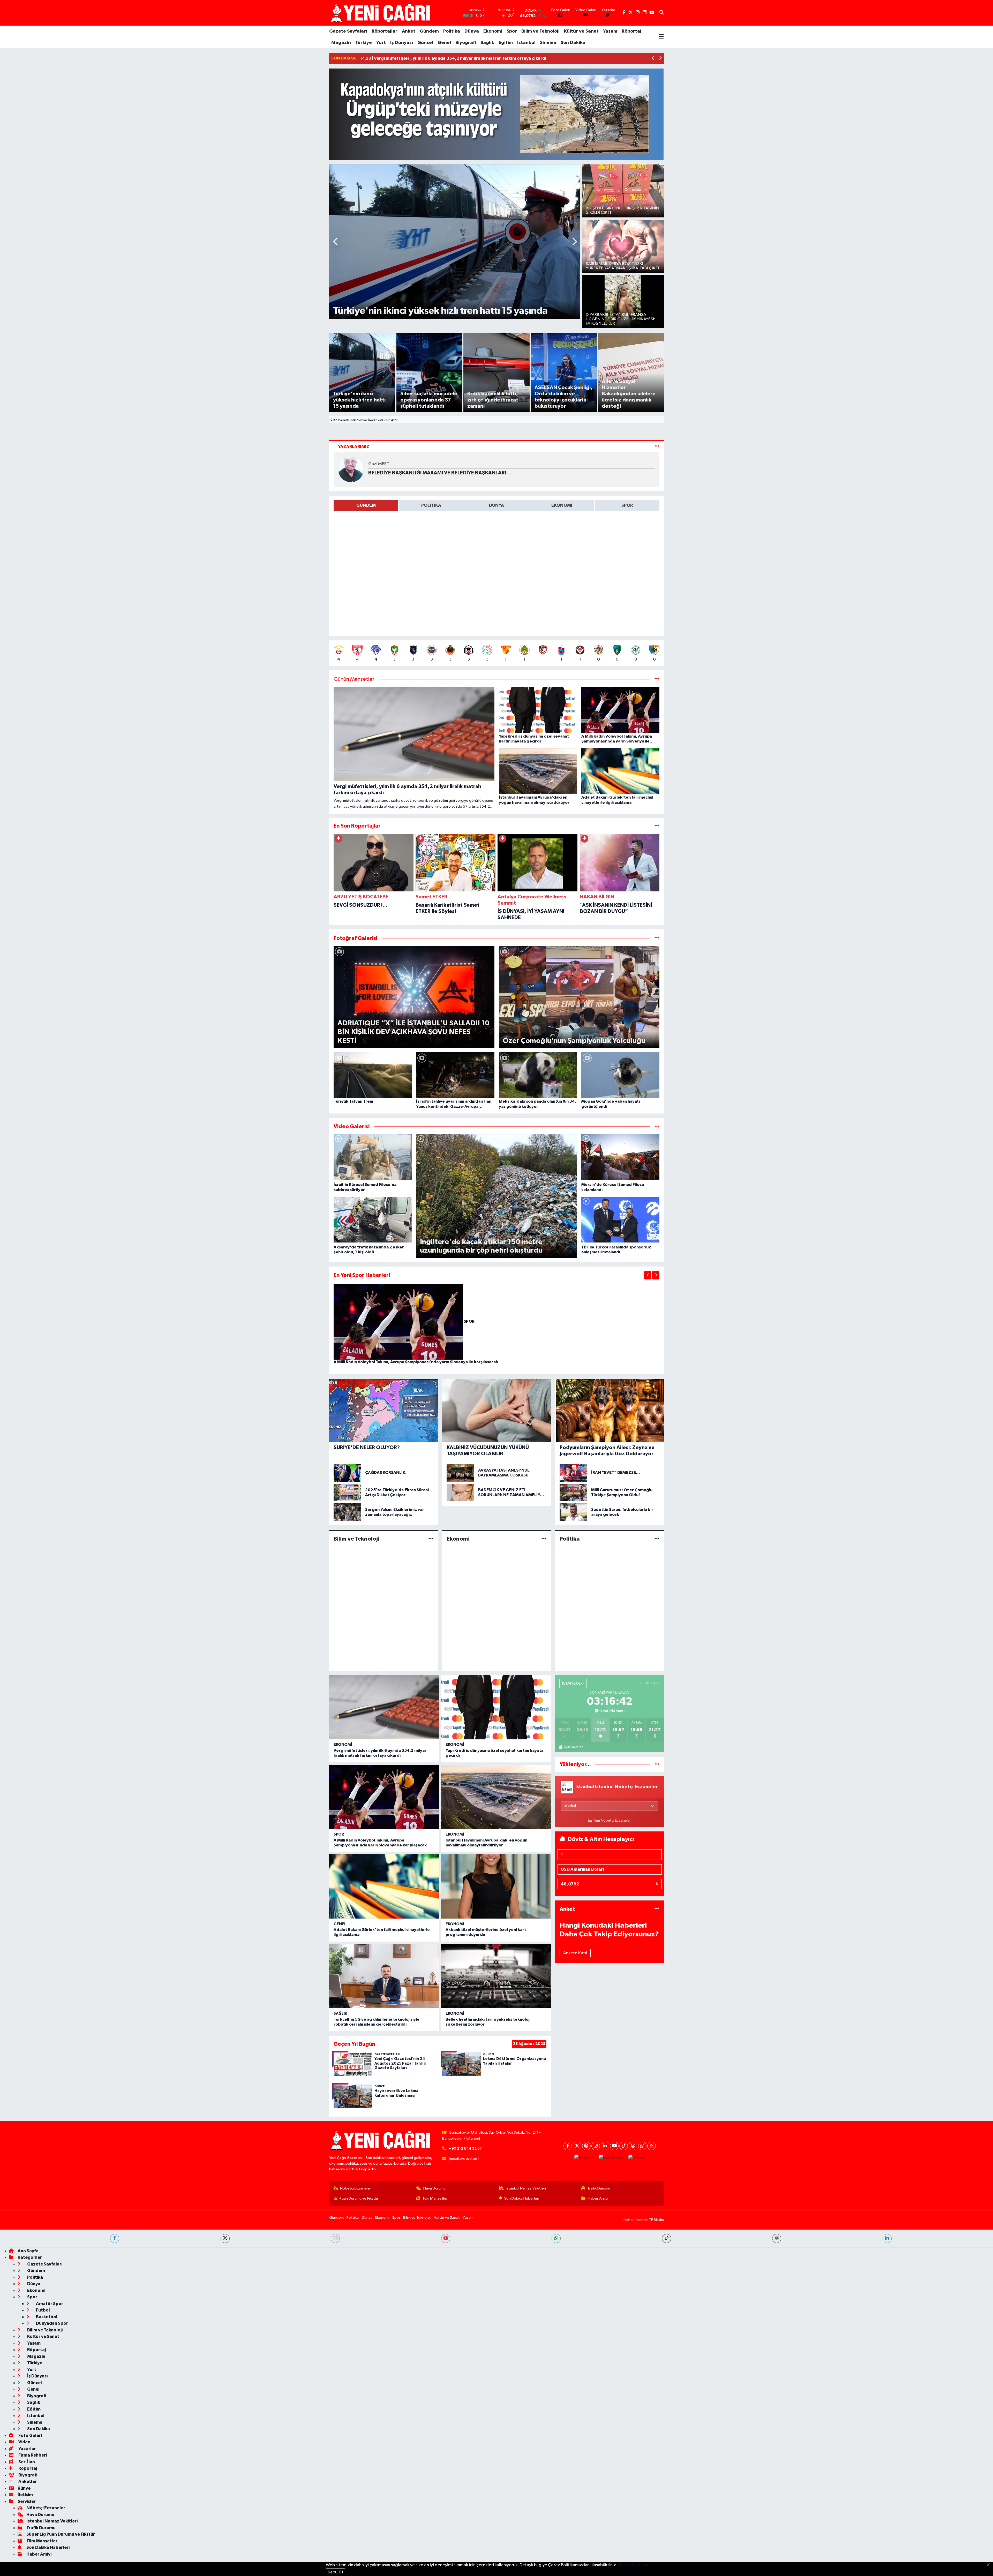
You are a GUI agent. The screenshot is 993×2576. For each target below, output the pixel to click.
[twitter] (225, 2238)
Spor (512, 31)
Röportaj (631, 31)
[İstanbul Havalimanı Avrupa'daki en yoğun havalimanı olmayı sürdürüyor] (496, 1797)
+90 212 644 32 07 (465, 2149)
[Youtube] (614, 2146)
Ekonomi (493, 31)
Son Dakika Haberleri (522, 2198)
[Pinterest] (586, 2146)
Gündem (429, 31)
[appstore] (585, 2158)
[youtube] (446, 2238)
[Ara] (662, 13)
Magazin (341, 43)
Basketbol (46, 2317)
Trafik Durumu (599, 2188)
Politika (452, 31)
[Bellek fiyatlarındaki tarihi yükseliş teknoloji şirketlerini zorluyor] (496, 1976)
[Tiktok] (624, 2146)
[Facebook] (568, 2146)
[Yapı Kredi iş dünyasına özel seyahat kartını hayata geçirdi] (496, 1707)
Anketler (27, 2482)
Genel (444, 43)
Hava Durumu (434, 2188)
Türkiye (364, 43)
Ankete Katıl (575, 1953)
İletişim (25, 2495)
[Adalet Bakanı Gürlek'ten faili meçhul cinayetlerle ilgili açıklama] (384, 1886)
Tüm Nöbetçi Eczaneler (612, 1821)
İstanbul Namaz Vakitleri (526, 2188)
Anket (409, 31)
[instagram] (335, 2238)
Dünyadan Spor (52, 2323)
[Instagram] (596, 2146)
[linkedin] (887, 2238)
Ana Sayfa (28, 2251)
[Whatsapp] (642, 2146)
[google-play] (612, 2158)
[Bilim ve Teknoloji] (431, 1539)
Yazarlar (27, 2449)
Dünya (472, 31)
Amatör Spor (49, 2304)
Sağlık (487, 43)
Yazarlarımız (354, 447)
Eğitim (506, 43)
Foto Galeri (30, 2435)
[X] (577, 2146)
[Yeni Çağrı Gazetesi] (381, 13)
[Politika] (657, 1539)
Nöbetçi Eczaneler (356, 2188)
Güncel (425, 43)
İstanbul (526, 43)
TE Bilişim (656, 2220)
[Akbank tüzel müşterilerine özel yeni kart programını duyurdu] (496, 1886)
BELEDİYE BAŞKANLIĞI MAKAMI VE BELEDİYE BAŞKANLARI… (440, 473)
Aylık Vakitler (573, 1747)
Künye (24, 2488)
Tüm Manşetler (435, 2198)
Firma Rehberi (32, 2455)
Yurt (381, 43)
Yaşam (610, 31)
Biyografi (466, 43)
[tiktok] (667, 2238)
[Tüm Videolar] (657, 1127)
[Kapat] (990, 2565)
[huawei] (637, 2158)
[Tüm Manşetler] (657, 679)
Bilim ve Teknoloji (540, 31)
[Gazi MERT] (351, 469)
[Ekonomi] (544, 1539)
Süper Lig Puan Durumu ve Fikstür (61, 2534)
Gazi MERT (379, 464)
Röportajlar (385, 31)
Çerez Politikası (633, 2565)
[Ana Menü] (661, 37)
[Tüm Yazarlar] (657, 447)
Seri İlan (26, 2462)
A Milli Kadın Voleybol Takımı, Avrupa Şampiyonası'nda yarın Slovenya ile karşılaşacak (416, 1362)
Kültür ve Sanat (581, 31)
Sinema (548, 43)
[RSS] (652, 2146)
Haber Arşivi (598, 2198)
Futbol (43, 2310)
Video (24, 2442)
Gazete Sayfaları (348, 31)
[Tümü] (657, 826)
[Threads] (633, 2146)
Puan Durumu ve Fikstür (359, 2198)
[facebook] (115, 2238)
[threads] (777, 2238)
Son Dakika (573, 43)
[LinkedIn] (605, 2146)
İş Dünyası (402, 43)
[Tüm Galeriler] (657, 938)
